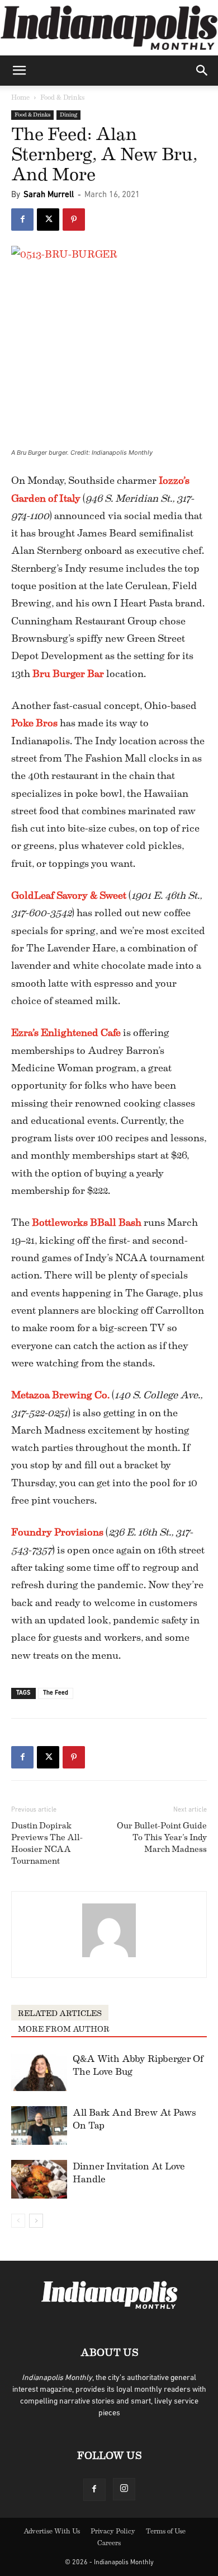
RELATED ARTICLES (60, 2014)
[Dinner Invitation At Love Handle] (39, 2179)
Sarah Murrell (49, 195)
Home (20, 97)
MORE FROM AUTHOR (64, 2029)
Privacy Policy (113, 2531)
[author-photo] (109, 1958)
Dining (68, 115)
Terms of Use (166, 2531)
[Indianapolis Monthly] (109, 28)
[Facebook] (22, 220)
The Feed (56, 1693)
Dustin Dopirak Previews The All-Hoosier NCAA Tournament (47, 1844)
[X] (48, 220)
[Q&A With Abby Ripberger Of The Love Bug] (39, 2072)
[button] (19, 71)
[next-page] (36, 2221)
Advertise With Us (52, 2531)
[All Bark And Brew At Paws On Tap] (39, 2125)
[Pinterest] (74, 220)
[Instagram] (124, 2489)
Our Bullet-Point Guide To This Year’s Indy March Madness (162, 1838)
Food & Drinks (62, 97)
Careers (109, 2543)
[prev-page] (18, 2221)
